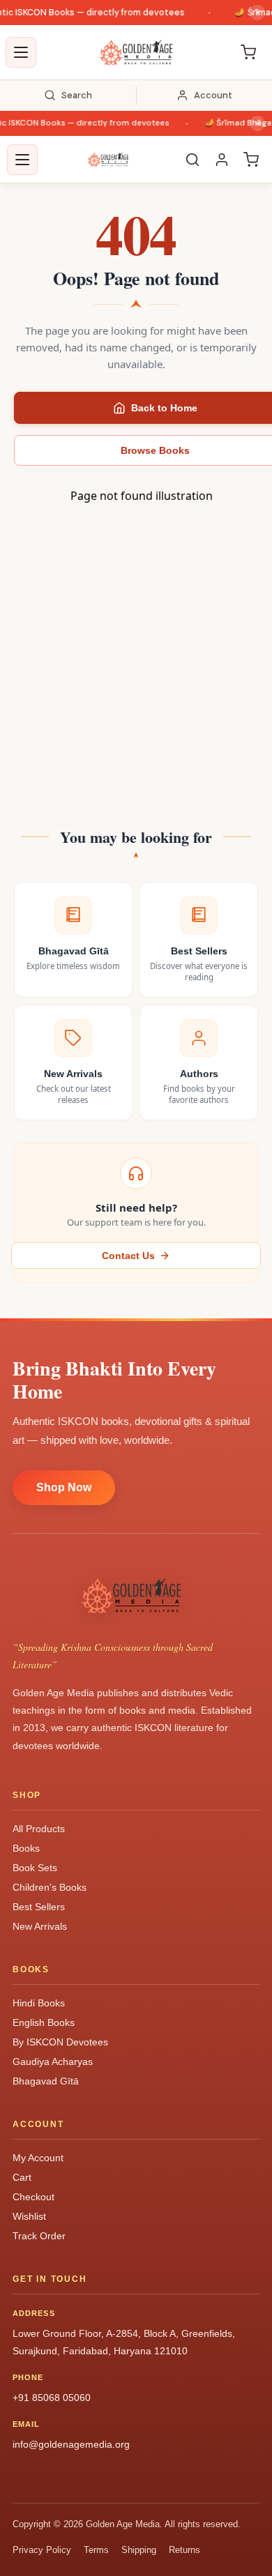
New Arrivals (40, 1926)
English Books (44, 2022)
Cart (22, 2177)
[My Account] (222, 160)
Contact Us (128, 1256)
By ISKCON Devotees (60, 2042)
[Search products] (192, 160)
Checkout (33, 2197)
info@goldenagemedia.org (71, 2444)
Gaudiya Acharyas (53, 2061)
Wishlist (29, 2216)
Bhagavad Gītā (46, 2081)
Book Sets (35, 1868)
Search (77, 95)
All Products (39, 1829)
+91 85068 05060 (52, 2398)
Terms (96, 2550)
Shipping (139, 2550)
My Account (38, 2158)
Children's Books (50, 1887)
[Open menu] (21, 52)
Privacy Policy (42, 2550)
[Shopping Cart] (248, 52)
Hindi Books (39, 2003)
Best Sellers (39, 1907)
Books (26, 1848)
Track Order (39, 2236)
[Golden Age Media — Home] (136, 52)
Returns (184, 2550)
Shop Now (64, 1487)
